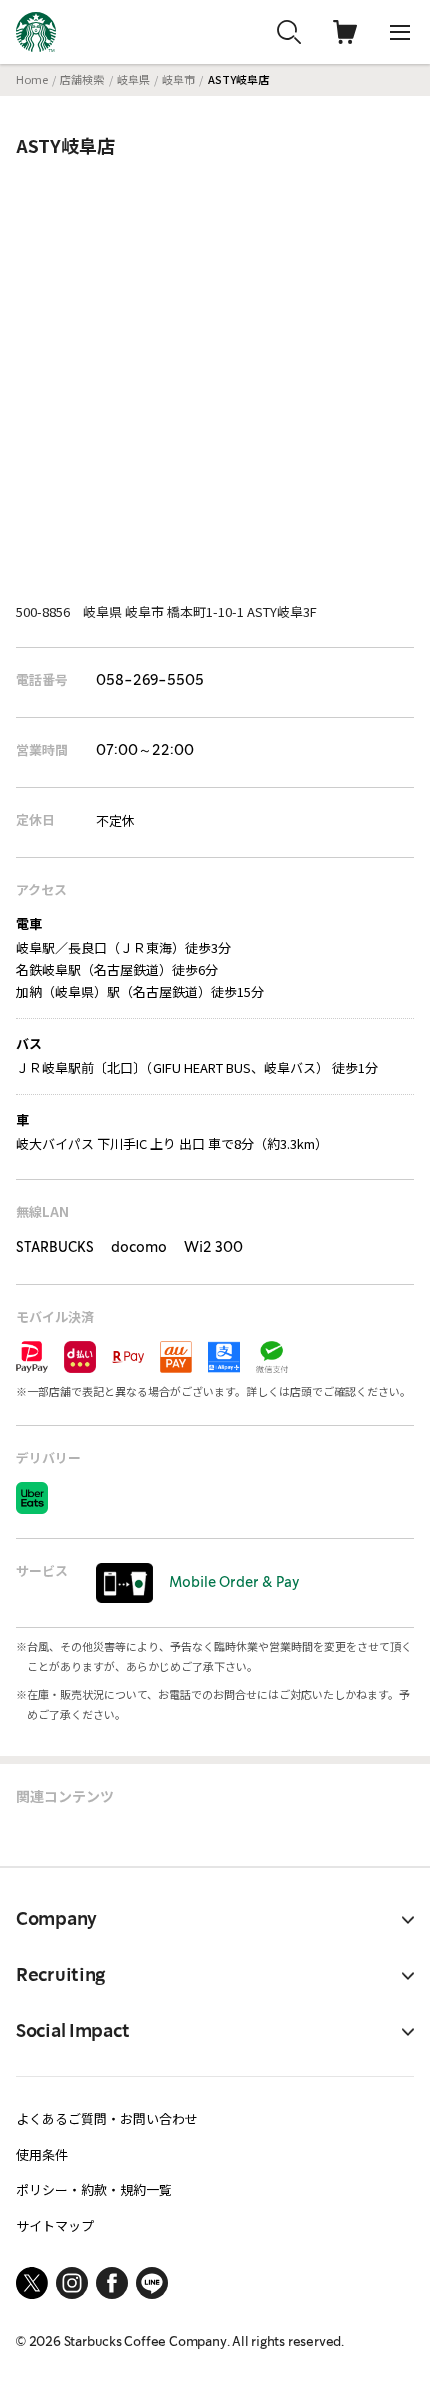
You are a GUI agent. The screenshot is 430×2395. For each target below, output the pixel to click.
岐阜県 (133, 79)
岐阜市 (178, 79)
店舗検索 (82, 79)
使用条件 (42, 2154)
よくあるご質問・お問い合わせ (107, 2118)
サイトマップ (55, 2225)
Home (32, 79)
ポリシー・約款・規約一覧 (94, 2189)
